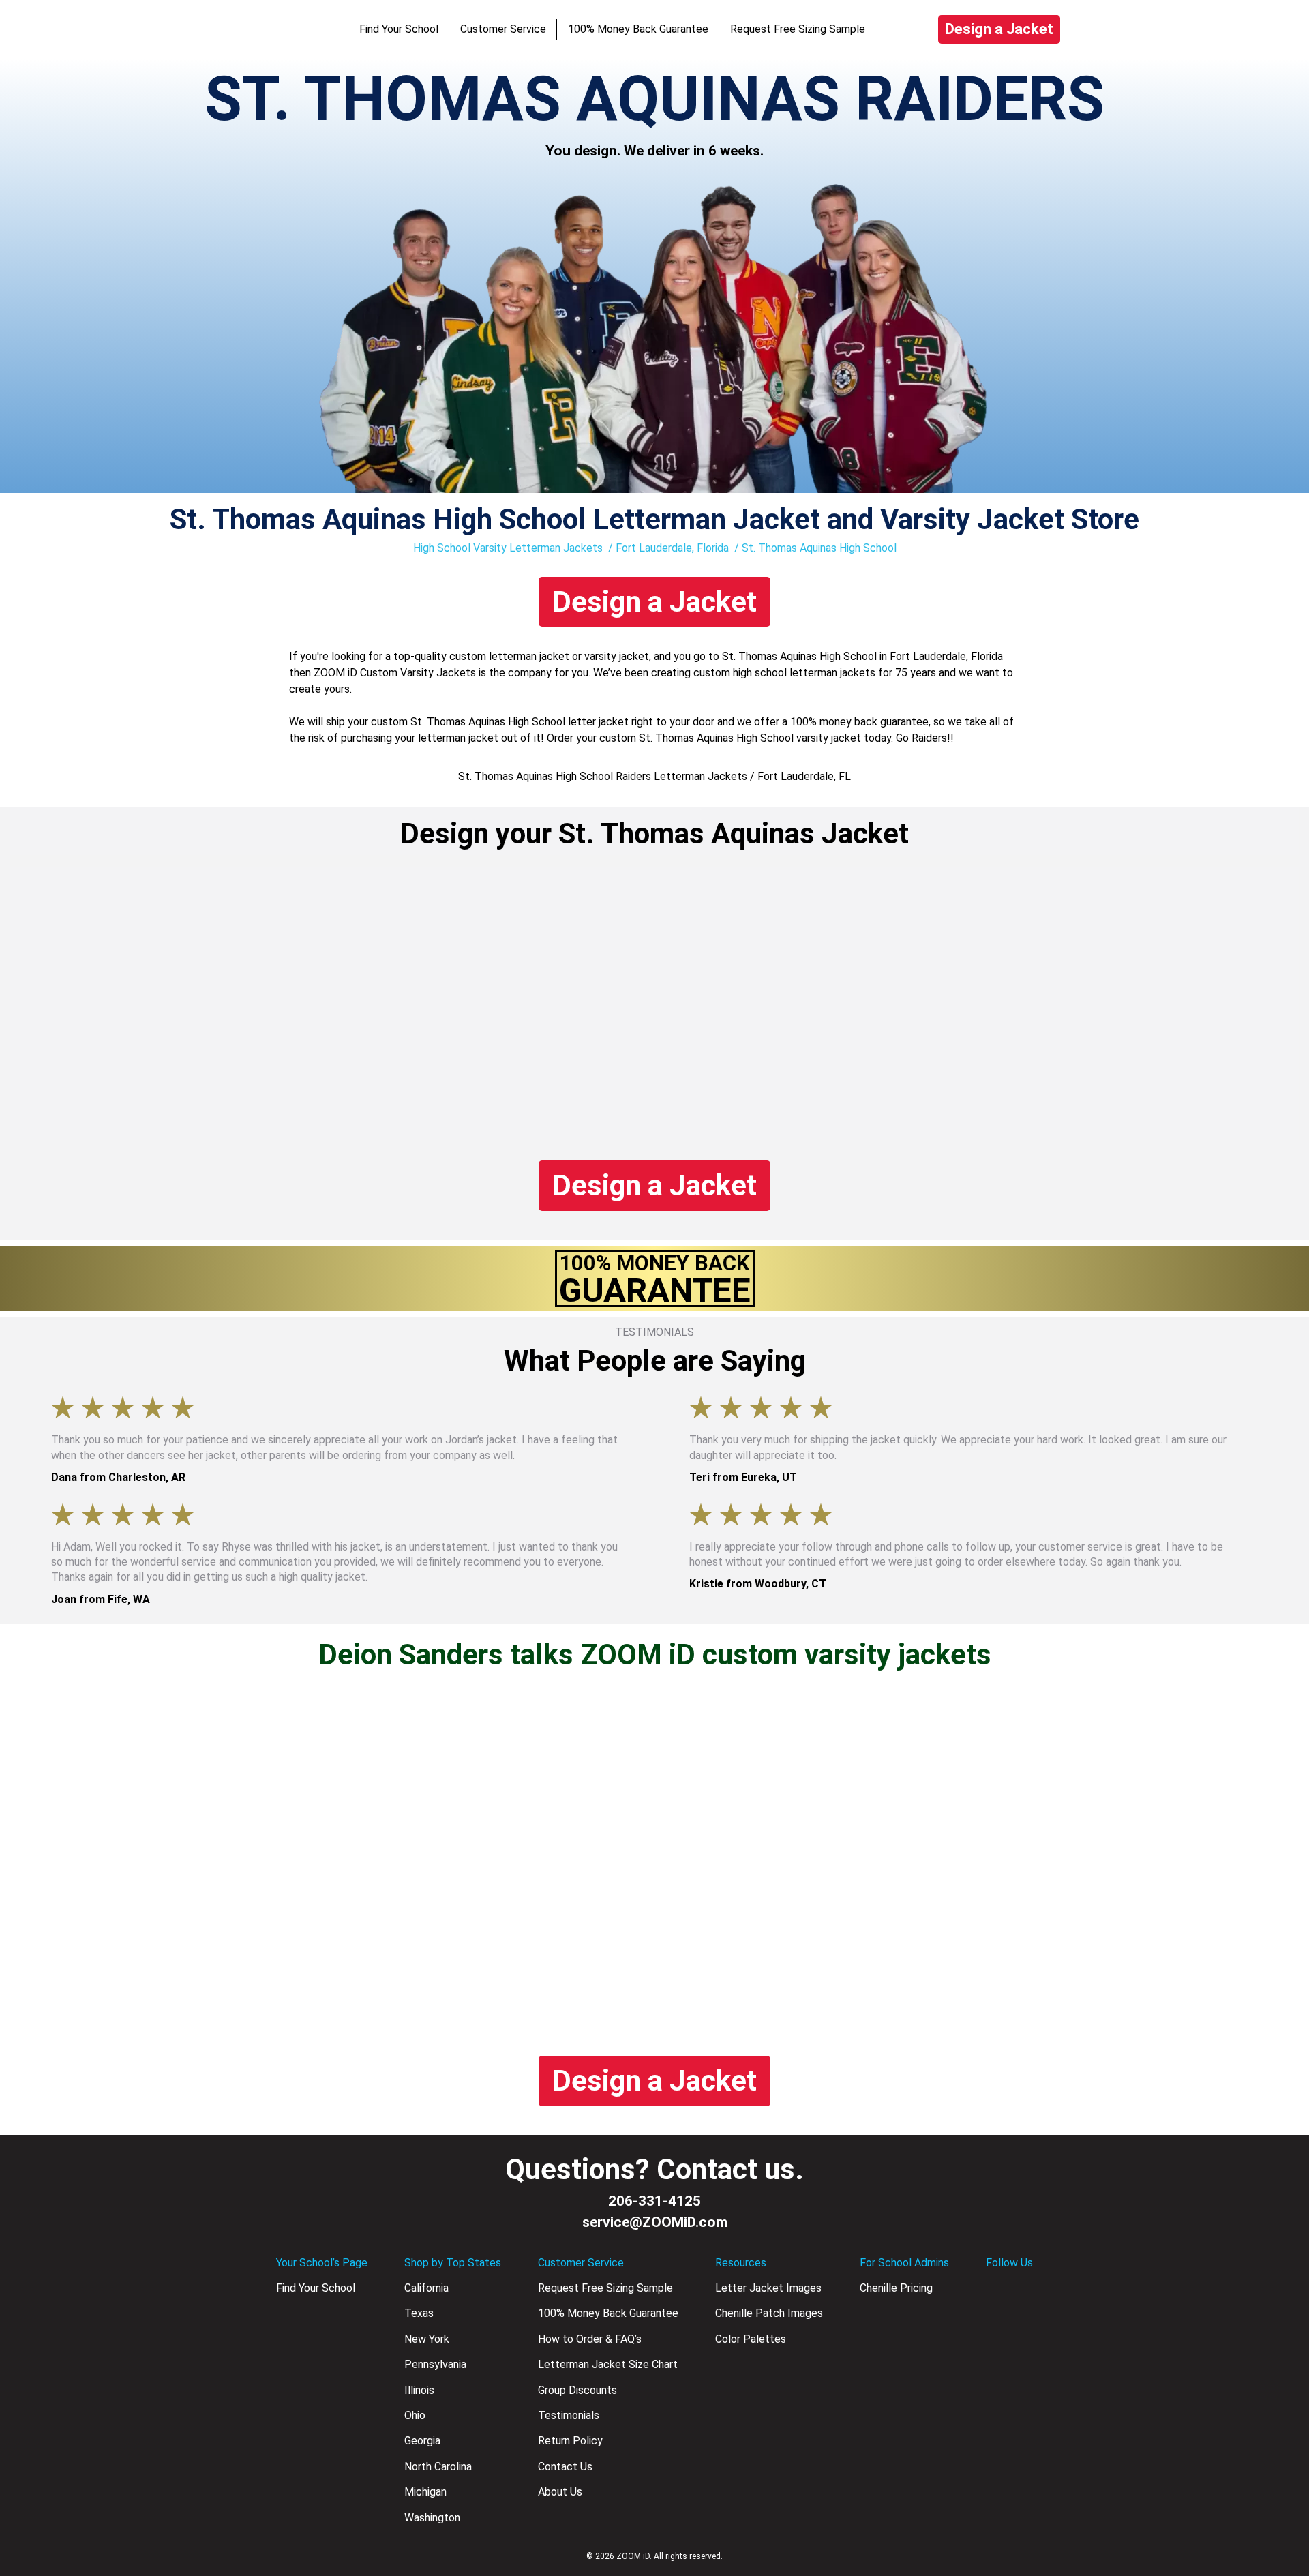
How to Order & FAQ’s (590, 2339)
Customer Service (503, 29)
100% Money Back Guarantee (638, 29)
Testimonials (569, 2415)
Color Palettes (751, 2339)
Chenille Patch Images (769, 2313)
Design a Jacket (999, 29)
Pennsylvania (435, 2364)
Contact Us (565, 2467)
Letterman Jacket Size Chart (608, 2364)
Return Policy (570, 2441)
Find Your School (399, 29)
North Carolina (438, 2467)
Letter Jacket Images (768, 2288)
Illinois (419, 2390)
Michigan (425, 2492)
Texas (419, 2313)
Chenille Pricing (896, 2288)
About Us (560, 2492)
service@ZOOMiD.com (655, 2222)
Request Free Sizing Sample (798, 29)
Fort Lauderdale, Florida (672, 548)
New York (427, 2339)
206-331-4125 (654, 2201)
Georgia (422, 2441)
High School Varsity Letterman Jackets (508, 548)
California (426, 2288)
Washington (432, 2518)
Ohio (415, 2415)
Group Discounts (577, 2390)
